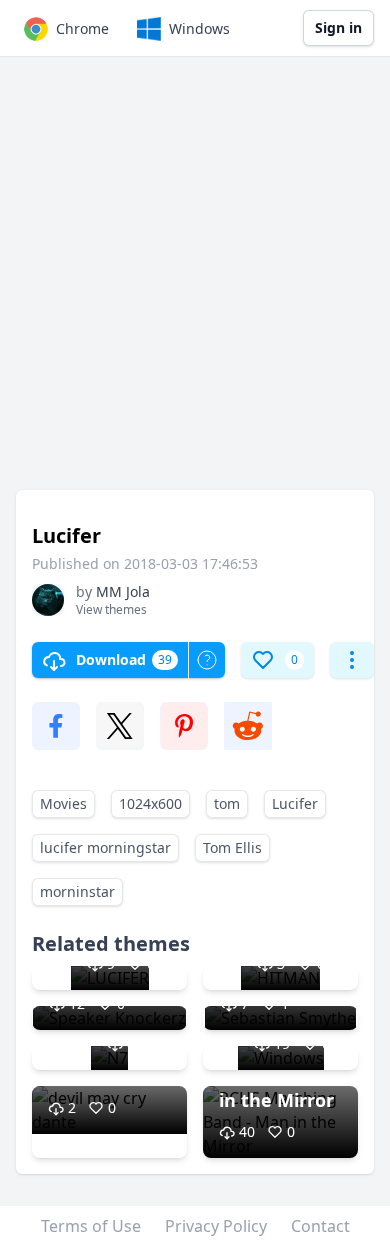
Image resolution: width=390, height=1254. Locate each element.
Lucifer (295, 803)
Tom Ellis (232, 847)
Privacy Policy (216, 1226)
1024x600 (150, 803)
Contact (320, 1226)
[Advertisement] (195, 283)
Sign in (338, 27)
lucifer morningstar (105, 847)
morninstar (77, 891)
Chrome (82, 28)
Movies (63, 803)
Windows (199, 28)
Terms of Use (91, 1226)
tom (227, 803)
